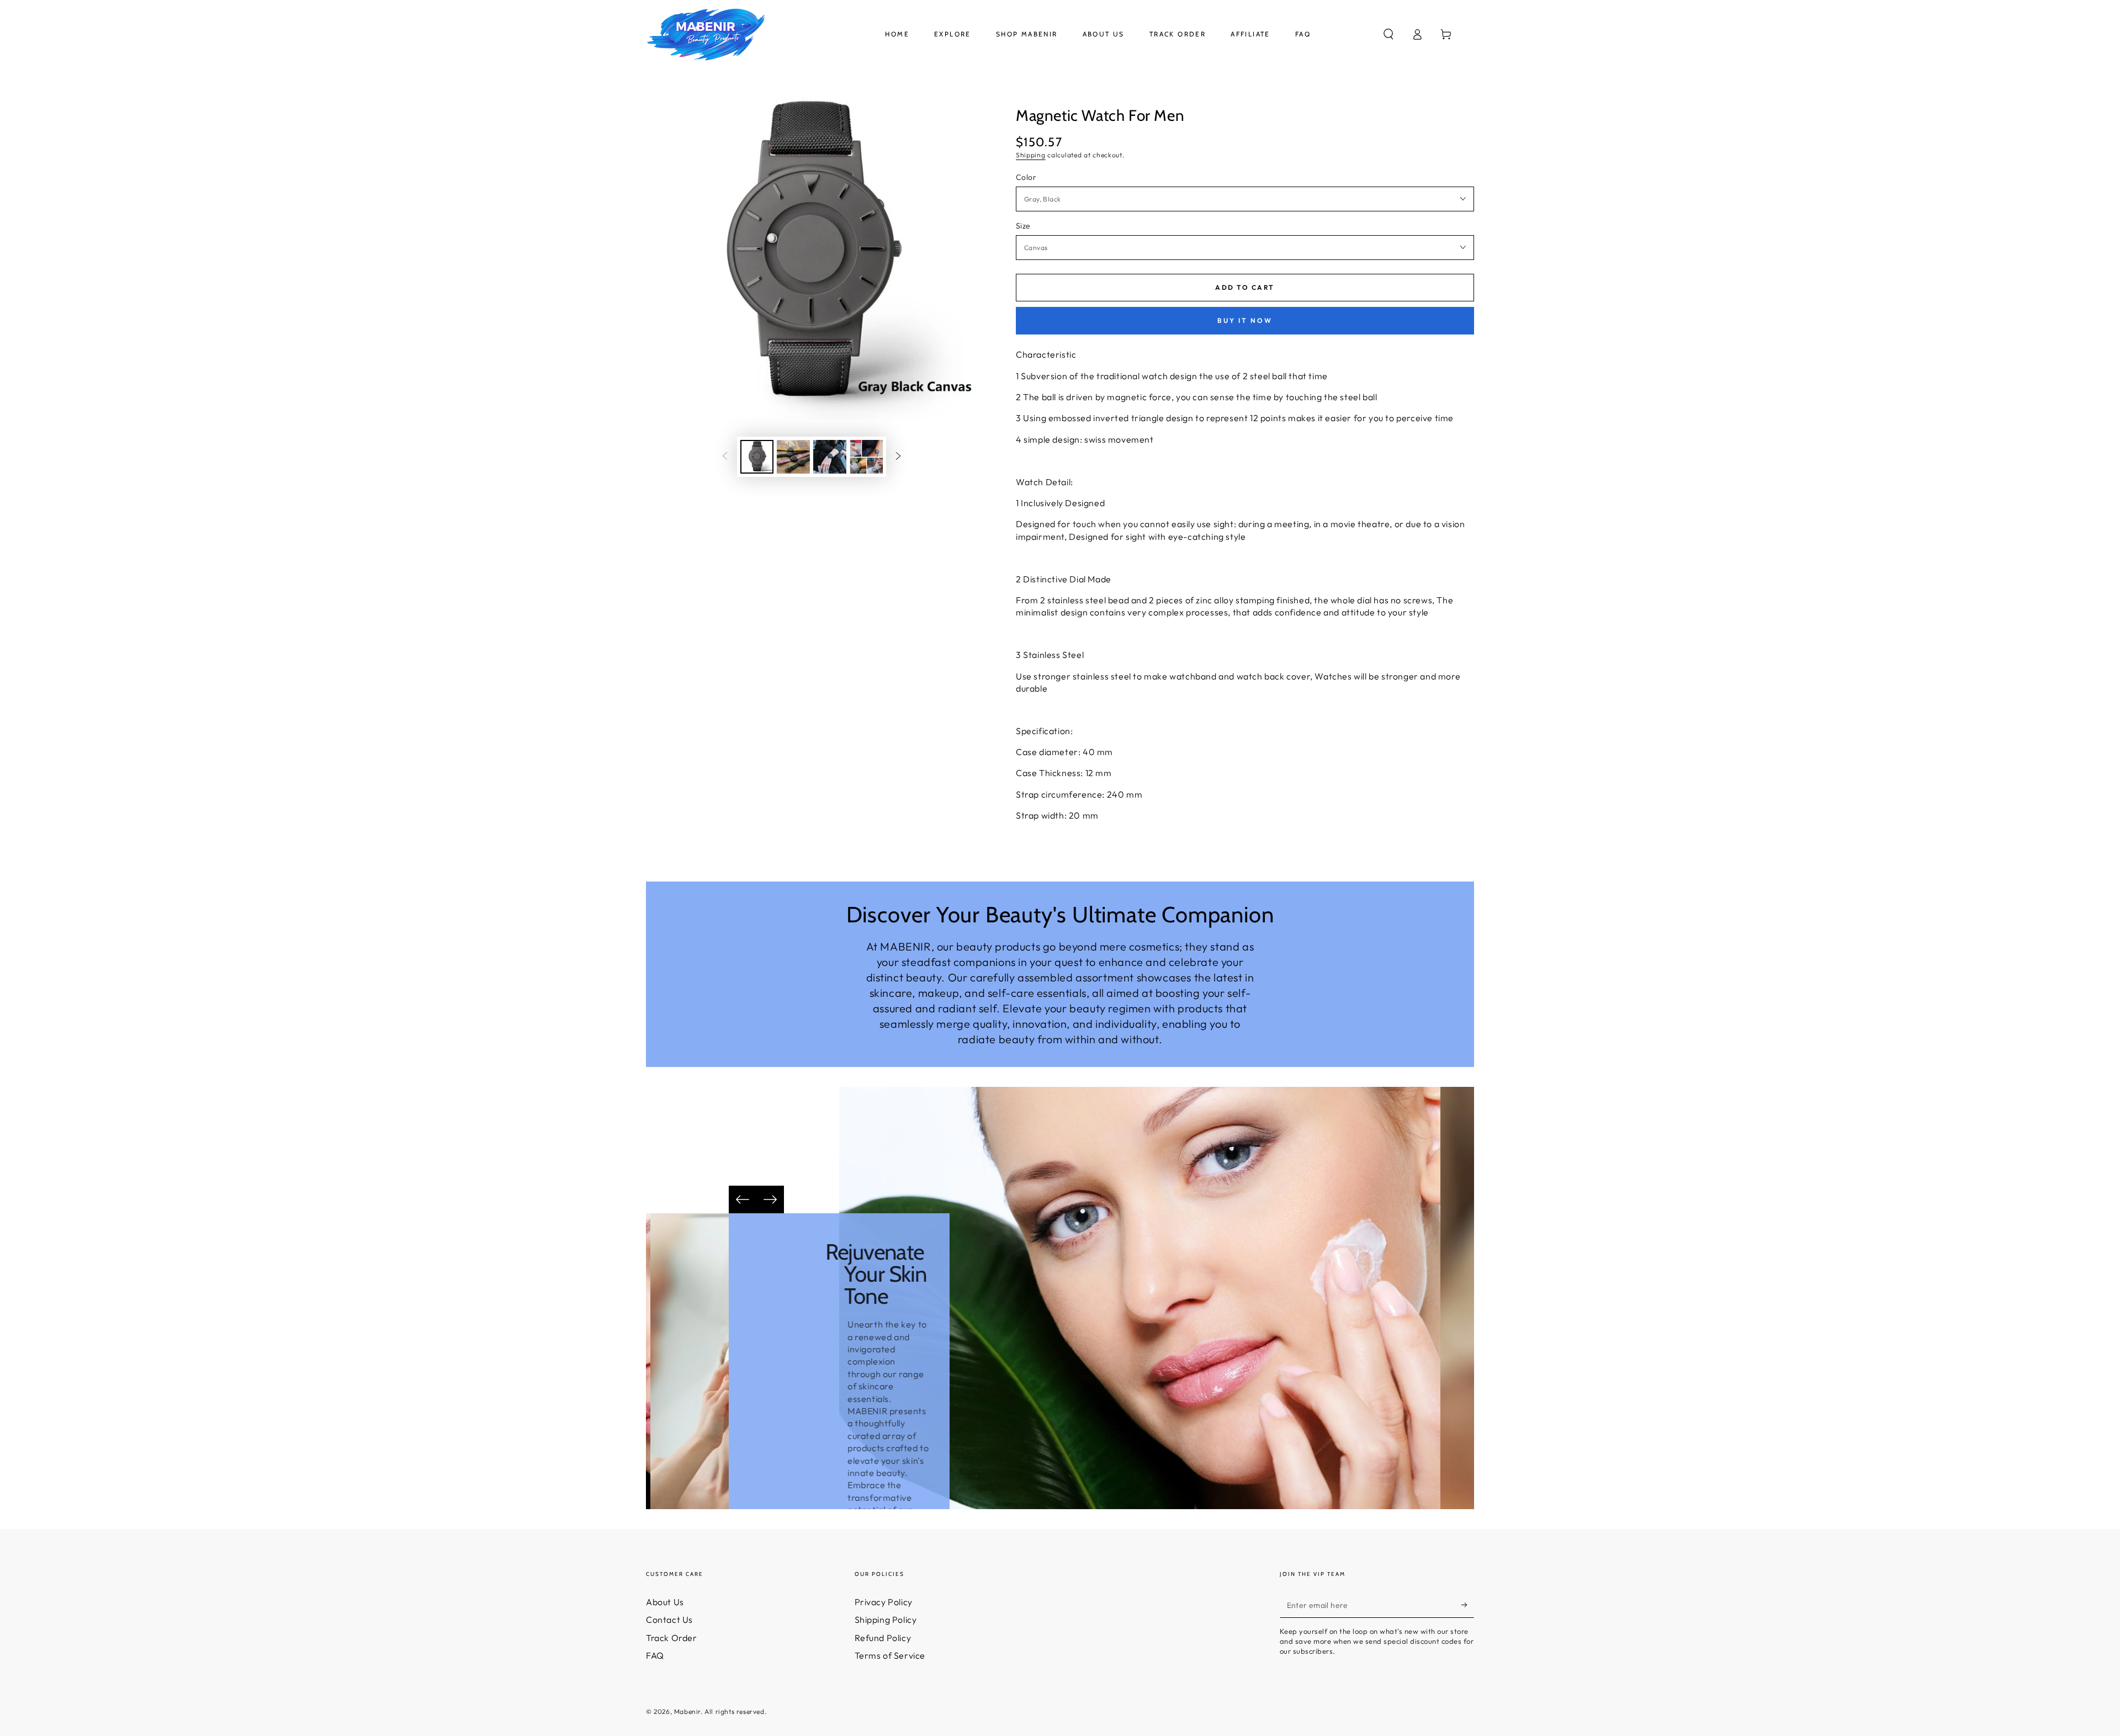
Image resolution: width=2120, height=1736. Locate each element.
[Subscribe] (1468, 1605)
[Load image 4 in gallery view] (866, 457)
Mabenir (687, 1711)
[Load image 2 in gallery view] (793, 457)
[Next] (770, 1199)
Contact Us (669, 1620)
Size (1023, 226)
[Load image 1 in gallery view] (757, 457)
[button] (1388, 34)
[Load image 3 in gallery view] (830, 457)
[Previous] (743, 1199)
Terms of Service (890, 1655)
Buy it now (1245, 320)
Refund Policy (883, 1638)
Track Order (672, 1638)
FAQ (655, 1655)
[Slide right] (898, 456)
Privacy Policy (884, 1602)
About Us (665, 1602)
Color (1026, 177)
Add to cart (1245, 287)
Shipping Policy (886, 1620)
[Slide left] (725, 456)
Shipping (1031, 155)
